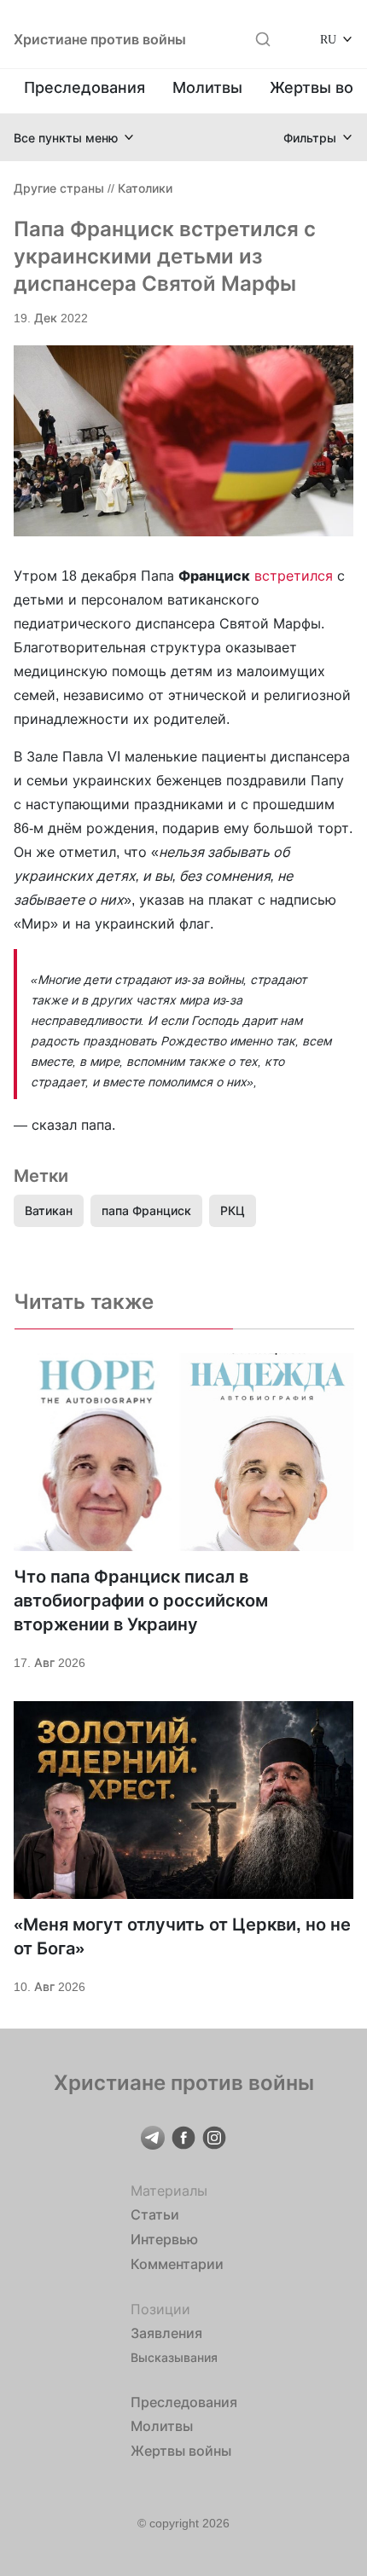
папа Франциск (146, 1210)
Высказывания (174, 2357)
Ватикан (49, 1210)
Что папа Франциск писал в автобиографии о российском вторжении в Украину (141, 1601)
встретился (294, 576)
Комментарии (177, 2264)
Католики (145, 188)
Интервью (164, 2239)
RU (328, 39)
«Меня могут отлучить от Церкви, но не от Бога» (182, 1936)
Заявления (166, 2333)
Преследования (84, 87)
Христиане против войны (100, 39)
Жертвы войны (181, 2451)
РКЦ (233, 1210)
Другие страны (59, 188)
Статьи (155, 2214)
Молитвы (207, 87)
